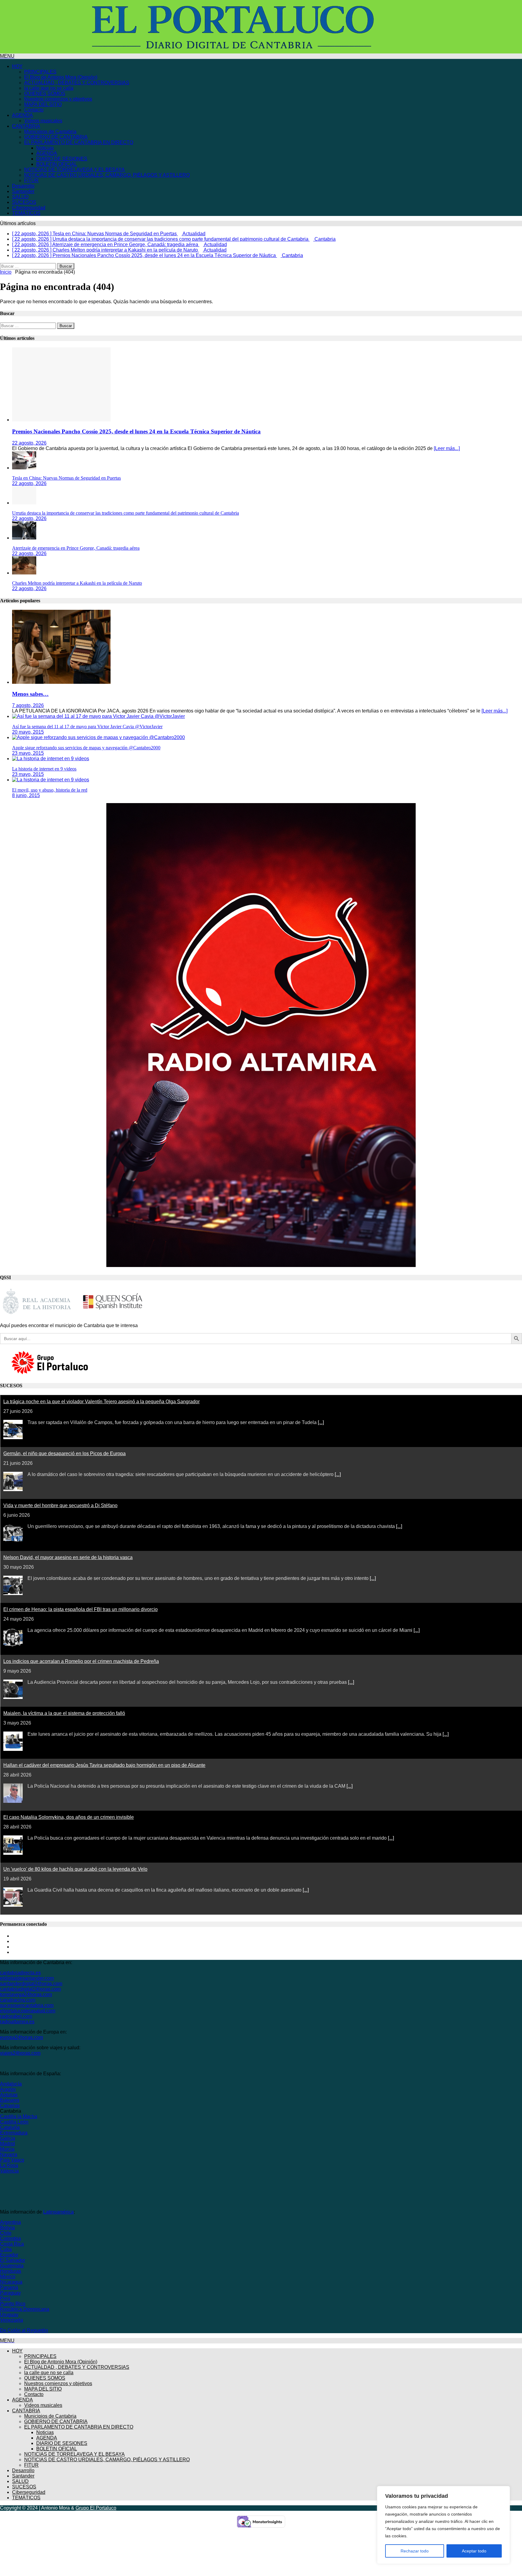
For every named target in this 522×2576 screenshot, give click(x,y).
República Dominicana (25, 2306)
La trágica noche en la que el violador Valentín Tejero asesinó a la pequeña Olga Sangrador (101, 1399)
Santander (23, 191)
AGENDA (23, 115)
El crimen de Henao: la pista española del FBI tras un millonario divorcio (81, 1607)
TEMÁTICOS (26, 213)
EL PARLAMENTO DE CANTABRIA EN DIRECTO (79, 142)
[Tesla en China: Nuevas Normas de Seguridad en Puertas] (24, 465)
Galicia (8, 2135)
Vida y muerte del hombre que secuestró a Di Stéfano (60, 1503)
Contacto (34, 110)
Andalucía (11, 2081)
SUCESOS (24, 202)
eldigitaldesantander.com (27, 1975)
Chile (6, 2230)
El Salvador (13, 2258)
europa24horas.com (21, 2035)
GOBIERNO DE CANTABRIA (56, 137)
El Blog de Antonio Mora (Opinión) (61, 77)
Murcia (7, 2146)
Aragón (8, 2087)
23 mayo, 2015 (28, 750)
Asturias (9, 2092)
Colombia (10, 2236)
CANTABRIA (26, 126)
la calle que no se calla (49, 88)
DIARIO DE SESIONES (62, 159)
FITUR (31, 180)
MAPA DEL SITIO (43, 104)
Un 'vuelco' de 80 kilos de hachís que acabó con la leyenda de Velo (75, 1866)
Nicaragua (11, 2279)
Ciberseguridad (29, 208)
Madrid (7, 2141)
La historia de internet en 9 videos (44, 766)
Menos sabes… (30, 691)
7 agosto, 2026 (28, 703)
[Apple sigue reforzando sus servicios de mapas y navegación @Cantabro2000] (98, 735)
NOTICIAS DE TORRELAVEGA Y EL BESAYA (74, 170)
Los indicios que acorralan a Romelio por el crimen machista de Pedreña (81, 1659)
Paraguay (10, 2290)
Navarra (9, 2152)
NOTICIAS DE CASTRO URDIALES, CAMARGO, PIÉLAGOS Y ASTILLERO (107, 175)
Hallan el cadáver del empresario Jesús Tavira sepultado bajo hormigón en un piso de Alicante (104, 1762)
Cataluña (10, 2125)
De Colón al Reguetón (24, 2328)
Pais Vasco (12, 2157)
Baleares (10, 2097)
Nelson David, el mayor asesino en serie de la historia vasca (68, 1555)
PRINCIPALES (40, 72)
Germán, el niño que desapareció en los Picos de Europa (64, 1451)
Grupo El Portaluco (96, 2505)
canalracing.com (18, 1997)
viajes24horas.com (20, 2050)
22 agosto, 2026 (29, 440)
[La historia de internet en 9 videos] (51, 756)
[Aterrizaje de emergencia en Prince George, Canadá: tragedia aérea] (24, 535)
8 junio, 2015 (26, 793)
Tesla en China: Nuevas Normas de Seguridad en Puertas (66, 475)
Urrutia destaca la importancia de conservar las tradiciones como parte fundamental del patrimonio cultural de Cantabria (126, 510)
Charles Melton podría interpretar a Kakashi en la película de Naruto (77, 580)
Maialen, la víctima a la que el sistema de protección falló (64, 1711)
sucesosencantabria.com (27, 2003)
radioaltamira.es (17, 2019)
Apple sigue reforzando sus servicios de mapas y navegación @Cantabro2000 (86, 745)
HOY (17, 66)
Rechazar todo (415, 2551)
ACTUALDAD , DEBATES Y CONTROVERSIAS (77, 83)
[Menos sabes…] (61, 679)
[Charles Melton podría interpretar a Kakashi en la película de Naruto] (24, 570)
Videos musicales (43, 121)
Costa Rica (12, 2241)
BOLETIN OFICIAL (57, 164)
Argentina (10, 2219)
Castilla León (14, 2119)
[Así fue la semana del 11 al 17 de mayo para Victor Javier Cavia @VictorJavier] (98, 714)
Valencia (9, 2168)
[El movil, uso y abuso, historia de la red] (51, 777)
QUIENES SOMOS (45, 93)
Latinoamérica (58, 2209)
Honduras (11, 2268)
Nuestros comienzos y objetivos (58, 99)
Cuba (6, 2247)
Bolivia (7, 2225)
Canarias (10, 2103)
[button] (7, 56)
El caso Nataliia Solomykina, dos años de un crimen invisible (69, 1814)
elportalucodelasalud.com (28, 2008)
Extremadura (14, 2130)
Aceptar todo (474, 2551)
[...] (321, 1420)
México (8, 2274)
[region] (443, 2525)
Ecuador (9, 2252)
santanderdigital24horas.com (31, 1981)
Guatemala (12, 2263)
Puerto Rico (13, 2301)
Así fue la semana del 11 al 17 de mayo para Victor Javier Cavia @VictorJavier (87, 724)
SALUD (20, 197)
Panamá (9, 2285)
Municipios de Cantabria (50, 132)
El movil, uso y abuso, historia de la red (50, 787)
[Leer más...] (447, 446)
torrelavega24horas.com (26, 1992)
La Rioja (9, 2163)
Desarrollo (23, 186)
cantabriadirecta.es (20, 1970)
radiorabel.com (16, 2013)
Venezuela (11, 2317)
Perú (5, 2296)
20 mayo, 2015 (28, 729)
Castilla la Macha (19, 2114)
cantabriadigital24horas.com (30, 1986)
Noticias (45, 148)
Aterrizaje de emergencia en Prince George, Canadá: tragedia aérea (76, 545)
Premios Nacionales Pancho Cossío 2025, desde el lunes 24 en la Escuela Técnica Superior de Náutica (136, 429)
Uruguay (9, 2312)
